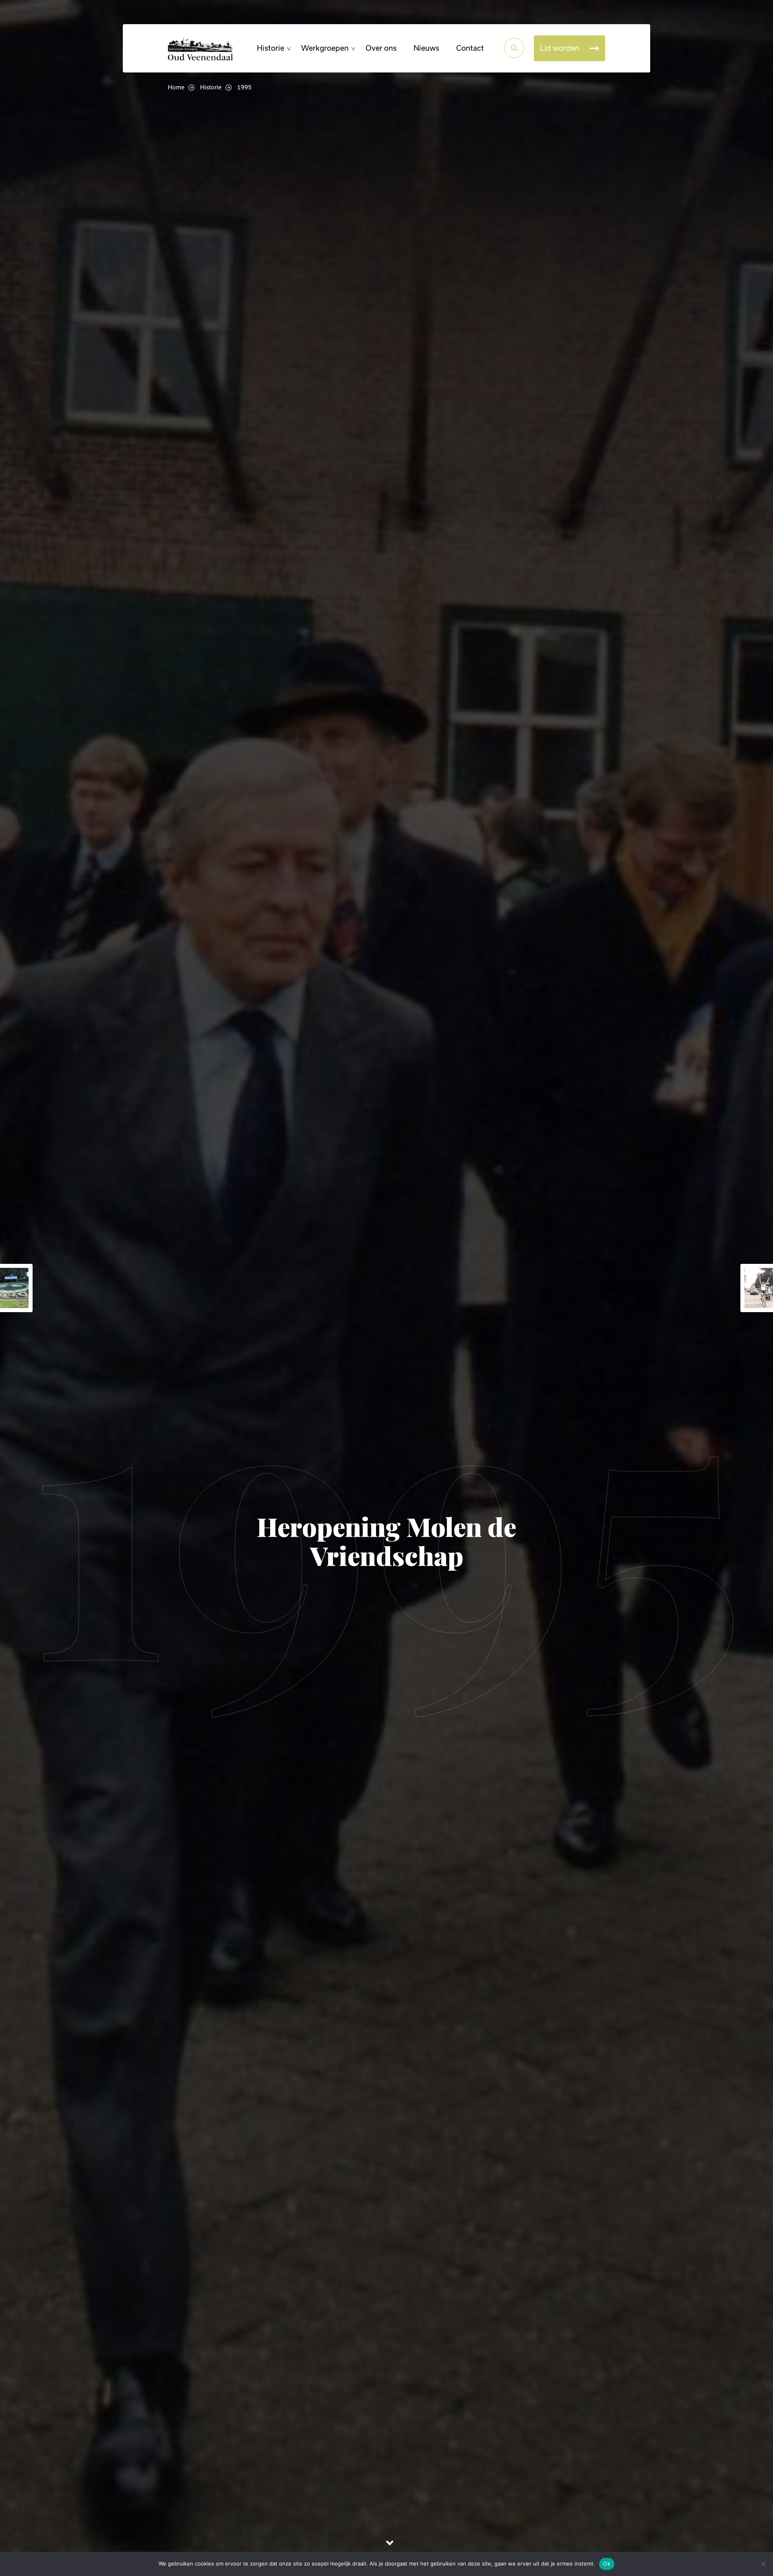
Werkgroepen (325, 48)
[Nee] (763, 2564)
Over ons (381, 48)
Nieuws (426, 48)
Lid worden (560, 48)
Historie (271, 48)
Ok (607, 2564)
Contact (470, 48)
